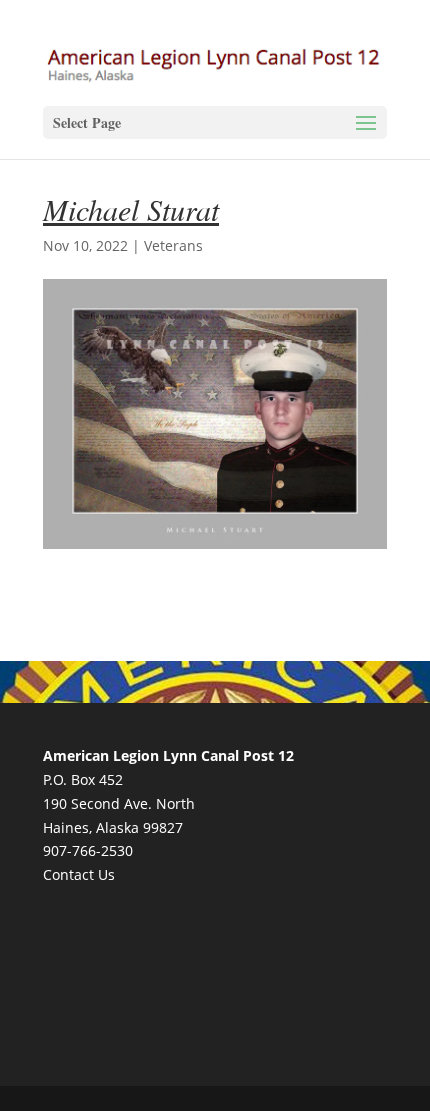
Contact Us (79, 874)
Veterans (173, 245)
